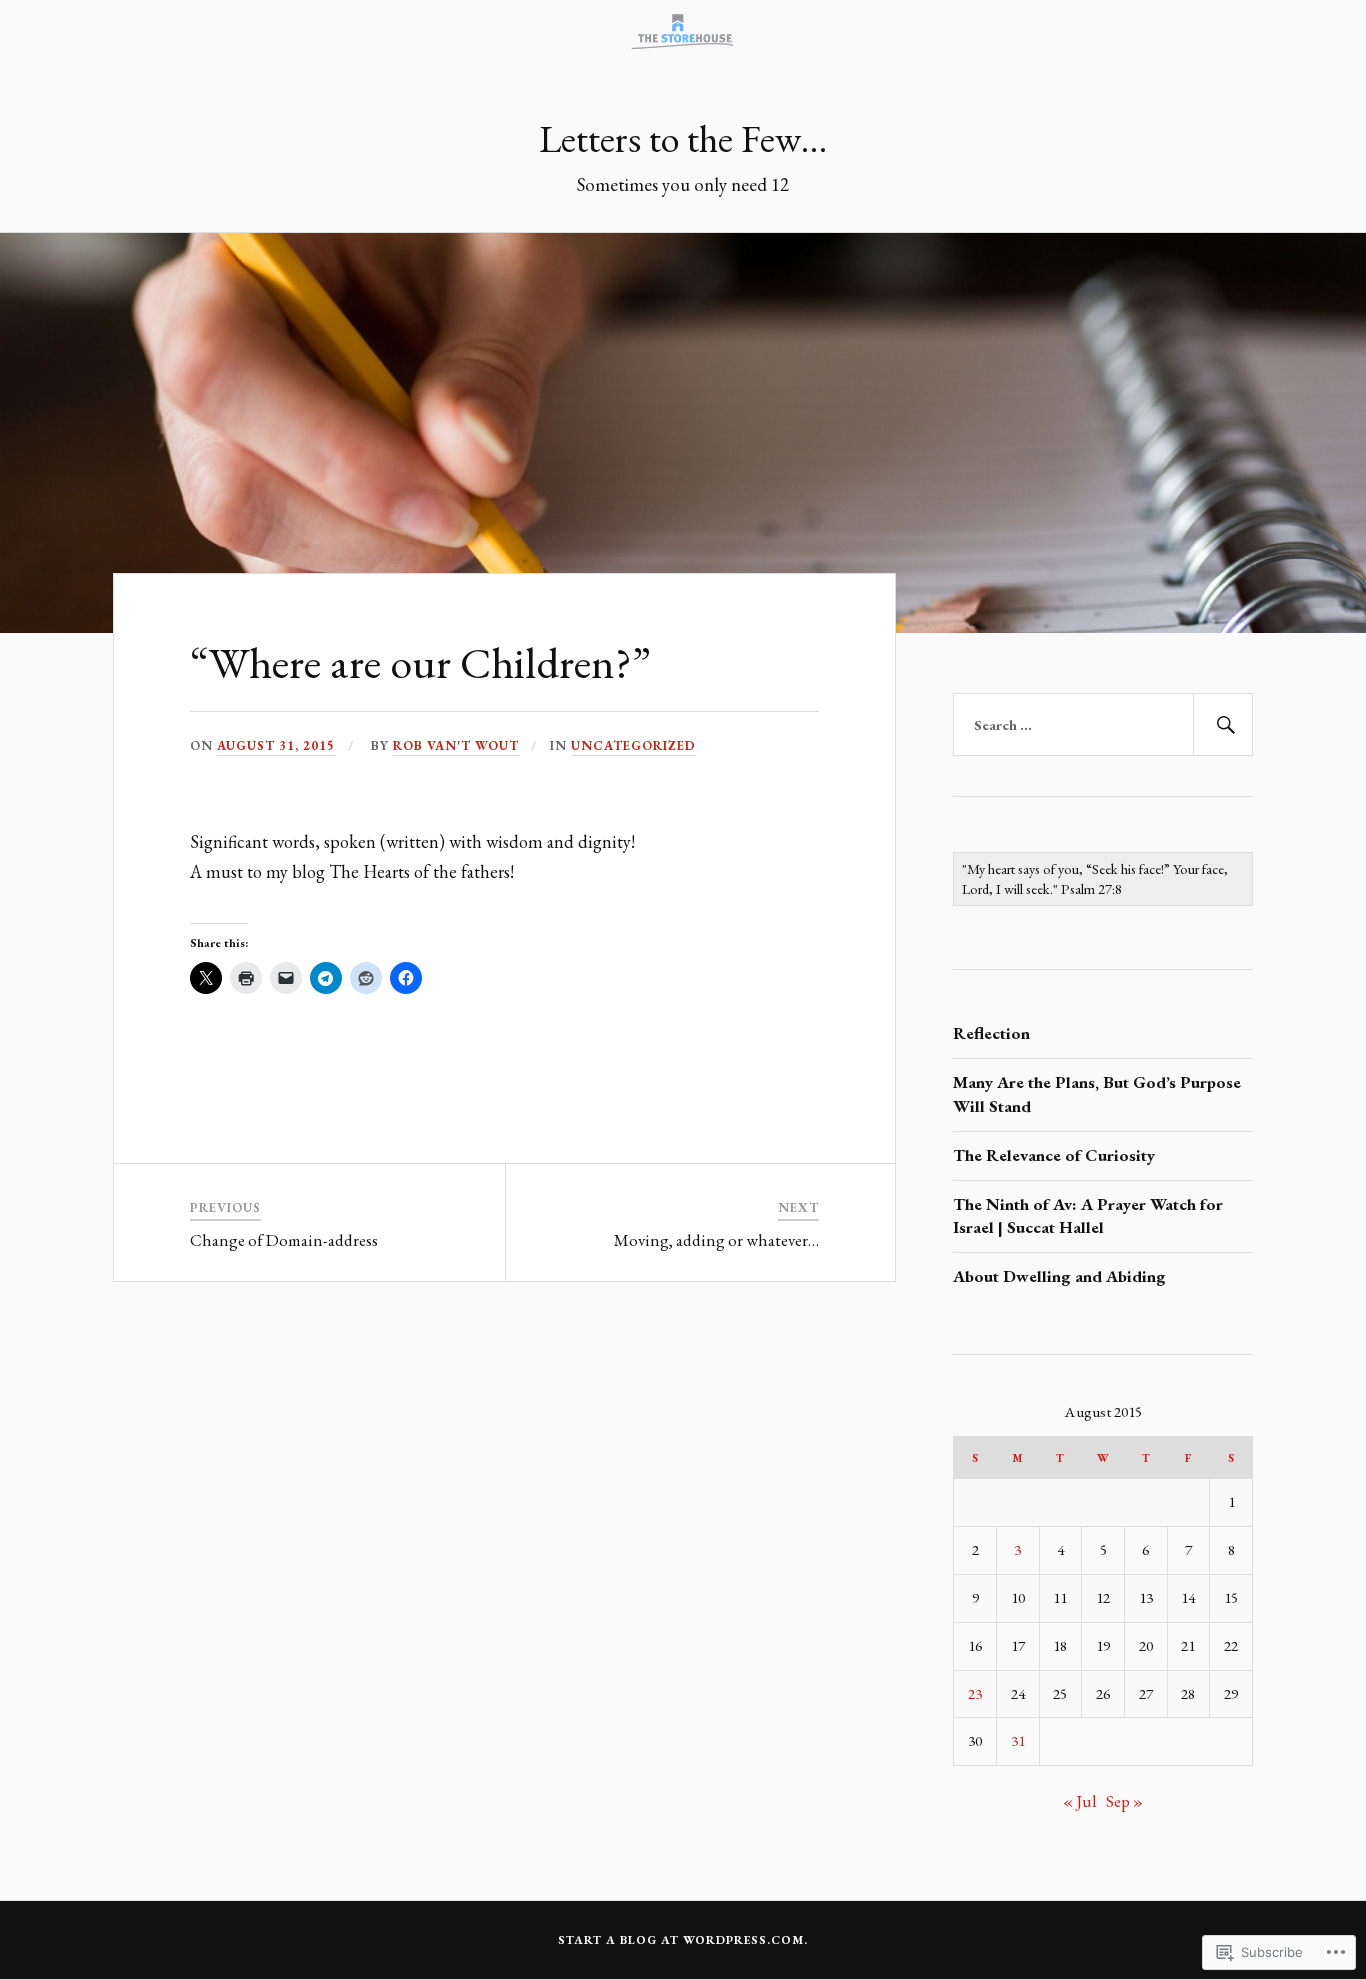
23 (975, 1694)
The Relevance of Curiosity (1054, 1155)
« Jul (1080, 1801)
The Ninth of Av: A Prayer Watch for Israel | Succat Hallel (1088, 1216)
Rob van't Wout (456, 745)
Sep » (1124, 1801)
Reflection (991, 1033)
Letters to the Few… (683, 138)
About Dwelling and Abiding (1059, 1276)
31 (1018, 1741)
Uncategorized (633, 745)
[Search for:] (1103, 725)
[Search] (1223, 725)
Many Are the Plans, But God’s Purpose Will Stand (1097, 1094)
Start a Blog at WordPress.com (681, 1940)
